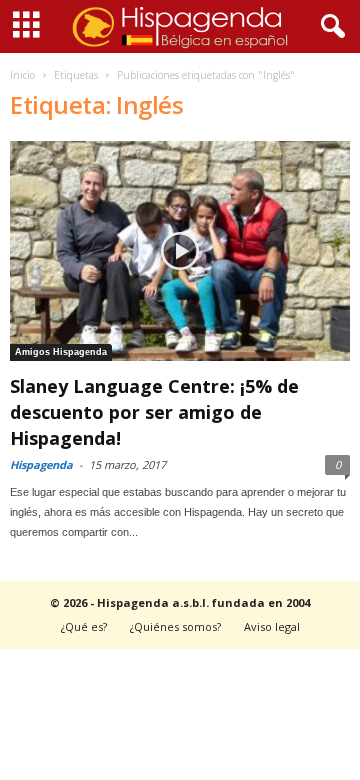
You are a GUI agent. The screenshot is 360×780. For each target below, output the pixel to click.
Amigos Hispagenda (61, 352)
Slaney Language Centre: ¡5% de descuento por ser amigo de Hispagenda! (154, 412)
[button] (329, 27)
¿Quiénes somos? (175, 626)
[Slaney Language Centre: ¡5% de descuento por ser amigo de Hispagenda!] (180, 251)
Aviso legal (272, 626)
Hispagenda (41, 464)
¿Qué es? (84, 626)
